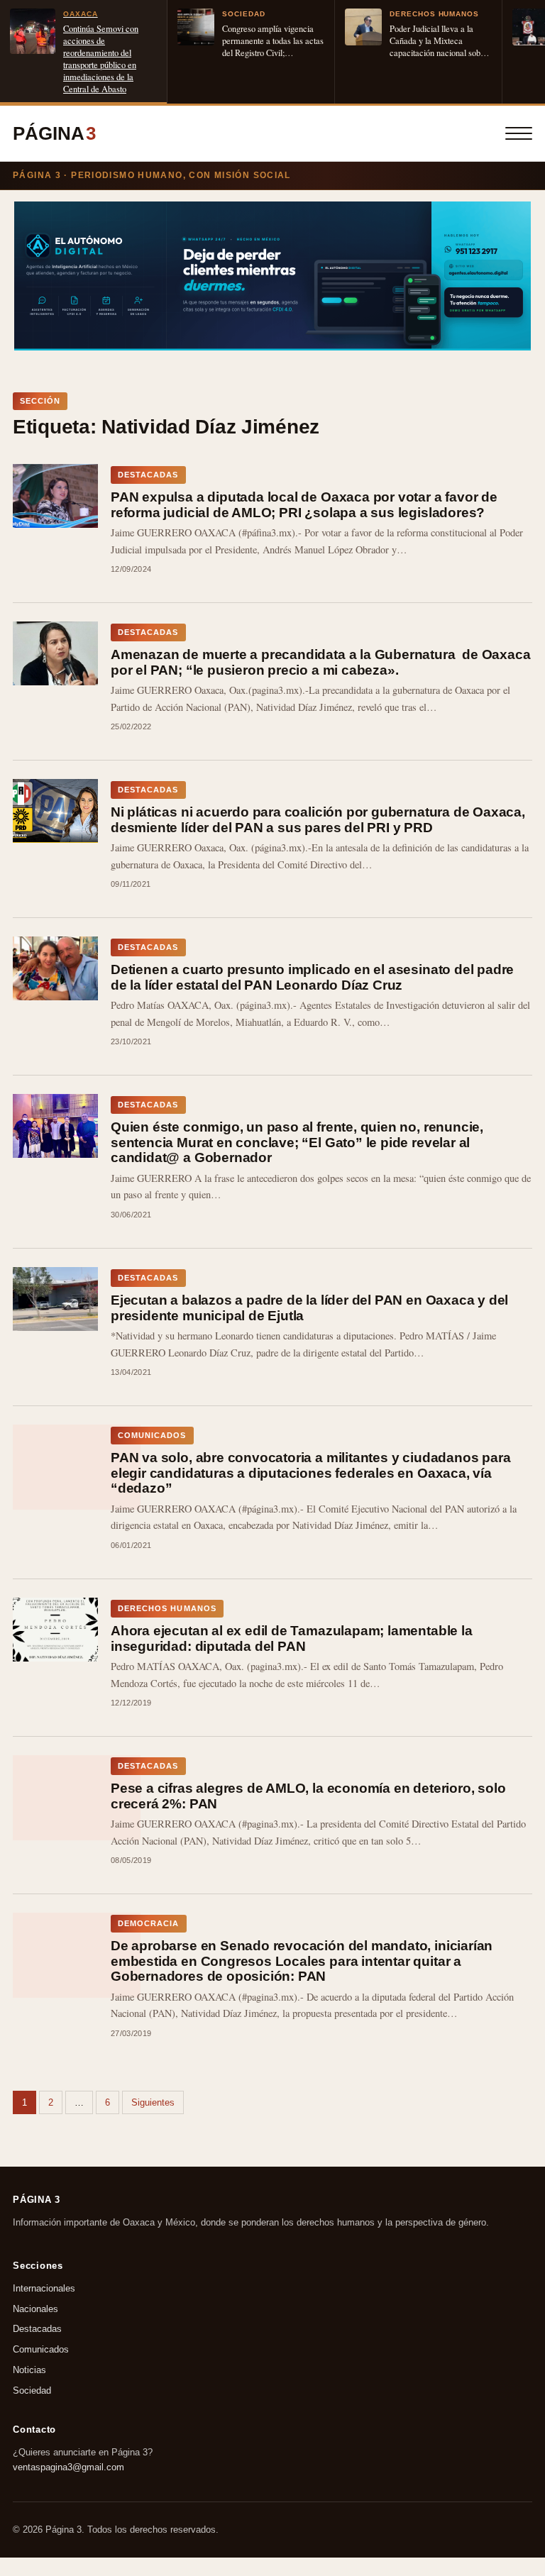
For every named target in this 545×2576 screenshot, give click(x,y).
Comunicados (41, 2349)
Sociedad (32, 2390)
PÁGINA (54, 133)
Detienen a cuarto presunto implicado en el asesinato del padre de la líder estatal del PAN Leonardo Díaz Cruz (312, 977)
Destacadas (37, 2329)
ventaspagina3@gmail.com (68, 2467)
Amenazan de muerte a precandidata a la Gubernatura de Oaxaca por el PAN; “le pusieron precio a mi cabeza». (320, 662)
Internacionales (44, 2288)
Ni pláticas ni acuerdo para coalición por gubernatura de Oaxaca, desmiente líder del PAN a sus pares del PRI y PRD (318, 820)
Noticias (29, 2370)
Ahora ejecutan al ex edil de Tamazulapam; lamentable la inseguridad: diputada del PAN (292, 1638)
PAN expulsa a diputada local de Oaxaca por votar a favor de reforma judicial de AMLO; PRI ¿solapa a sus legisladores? (304, 505)
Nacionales (35, 2308)
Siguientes (153, 2102)
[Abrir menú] (519, 133)
